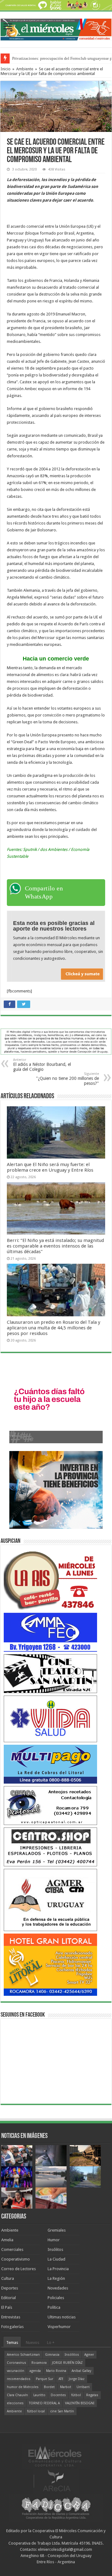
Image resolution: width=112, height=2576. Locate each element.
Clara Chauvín (17, 2395)
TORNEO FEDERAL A (44, 2403)
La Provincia (58, 2269)
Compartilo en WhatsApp (44, 892)
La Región (56, 2278)
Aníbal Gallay (81, 2371)
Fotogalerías (12, 2327)
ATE (61, 2379)
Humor (54, 2240)
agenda (35, 2371)
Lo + (51, 2343)
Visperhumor (59, 2327)
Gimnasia (52, 2355)
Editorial (9, 2298)
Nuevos (33, 2343)
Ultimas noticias (62, 2317)
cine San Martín (62, 2411)
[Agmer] (50, 1899)
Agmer (89, 2355)
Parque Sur (44, 2379)
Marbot (66, 2387)
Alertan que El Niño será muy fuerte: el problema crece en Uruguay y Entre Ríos (50, 1167)
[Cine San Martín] (50, 1673)
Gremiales (57, 2230)
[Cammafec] (50, 1632)
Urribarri (83, 2387)
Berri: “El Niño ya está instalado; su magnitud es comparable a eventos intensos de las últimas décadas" (55, 1246)
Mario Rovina (56, 2371)
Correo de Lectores (19, 2269)
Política (54, 2307)
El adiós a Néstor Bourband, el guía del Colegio (42, 1065)
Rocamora (39, 2363)
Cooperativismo (16, 2259)
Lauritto (39, 2395)
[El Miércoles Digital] (56, 28)
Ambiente (25, 69)
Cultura (8, 2278)
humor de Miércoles (23, 2387)
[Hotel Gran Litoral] (50, 1964)
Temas (12, 2343)
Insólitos (55, 2249)
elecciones (15, 2403)
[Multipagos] (50, 1764)
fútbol (76, 2395)
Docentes (58, 2395)
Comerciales (12, 2249)
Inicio (6, 69)
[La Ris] (50, 1579)
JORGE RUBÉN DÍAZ (67, 2363)
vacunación (16, 2371)
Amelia (7, 2240)
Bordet (49, 2387)
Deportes (10, 2288)
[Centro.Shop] (50, 1847)
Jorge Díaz (77, 2379)
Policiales (56, 2298)
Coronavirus (16, 2363)
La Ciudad (56, 2259)
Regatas (92, 2395)
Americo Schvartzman (23, 2355)
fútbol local (36, 2411)
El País (7, 2307)
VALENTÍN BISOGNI (80, 2403)
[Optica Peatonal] (50, 1805)
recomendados (19, 2379)
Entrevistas (11, 2317)
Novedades (58, 2288)
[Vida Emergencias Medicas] (50, 1718)
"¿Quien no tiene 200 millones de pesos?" (68, 1079)
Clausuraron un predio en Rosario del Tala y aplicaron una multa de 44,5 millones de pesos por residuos (54, 1328)
